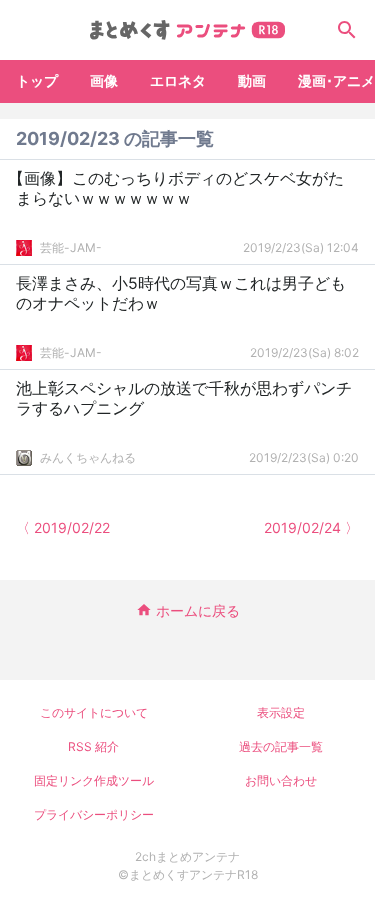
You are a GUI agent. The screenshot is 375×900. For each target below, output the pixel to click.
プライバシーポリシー (94, 814)
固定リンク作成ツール (94, 780)
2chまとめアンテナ (187, 856)
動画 (252, 80)
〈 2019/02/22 (63, 527)
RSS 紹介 (93, 746)
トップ (37, 80)
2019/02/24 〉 (311, 527)
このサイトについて (94, 712)
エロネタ (178, 80)
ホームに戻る (198, 610)
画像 (104, 80)
